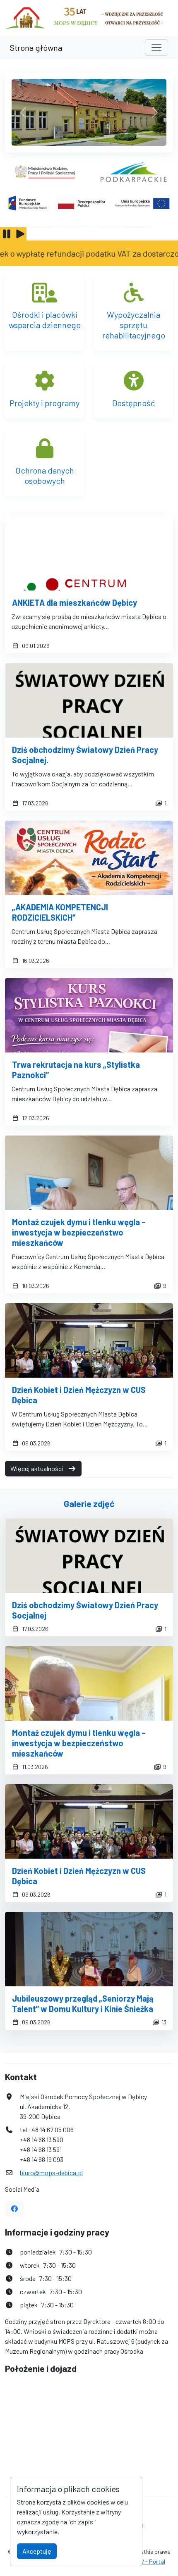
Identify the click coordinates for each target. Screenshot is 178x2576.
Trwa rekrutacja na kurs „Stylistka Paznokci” (76, 1070)
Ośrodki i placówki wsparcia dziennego (45, 320)
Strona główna (36, 48)
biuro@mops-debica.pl (51, 2172)
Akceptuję (37, 2551)
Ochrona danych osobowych (45, 475)
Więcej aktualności (37, 1468)
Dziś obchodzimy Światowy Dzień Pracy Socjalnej (85, 1610)
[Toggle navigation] (156, 48)
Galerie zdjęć (89, 1503)
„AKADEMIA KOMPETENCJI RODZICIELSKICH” (60, 912)
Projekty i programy (44, 403)
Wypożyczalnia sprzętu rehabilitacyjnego (134, 325)
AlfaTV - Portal (146, 2561)
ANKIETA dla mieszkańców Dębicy (75, 602)
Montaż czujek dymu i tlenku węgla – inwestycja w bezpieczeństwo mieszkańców (79, 1232)
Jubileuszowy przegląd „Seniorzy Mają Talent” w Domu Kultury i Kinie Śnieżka (83, 2003)
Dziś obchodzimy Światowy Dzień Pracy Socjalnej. (85, 755)
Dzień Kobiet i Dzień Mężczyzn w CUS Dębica (79, 1395)
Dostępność (133, 403)
